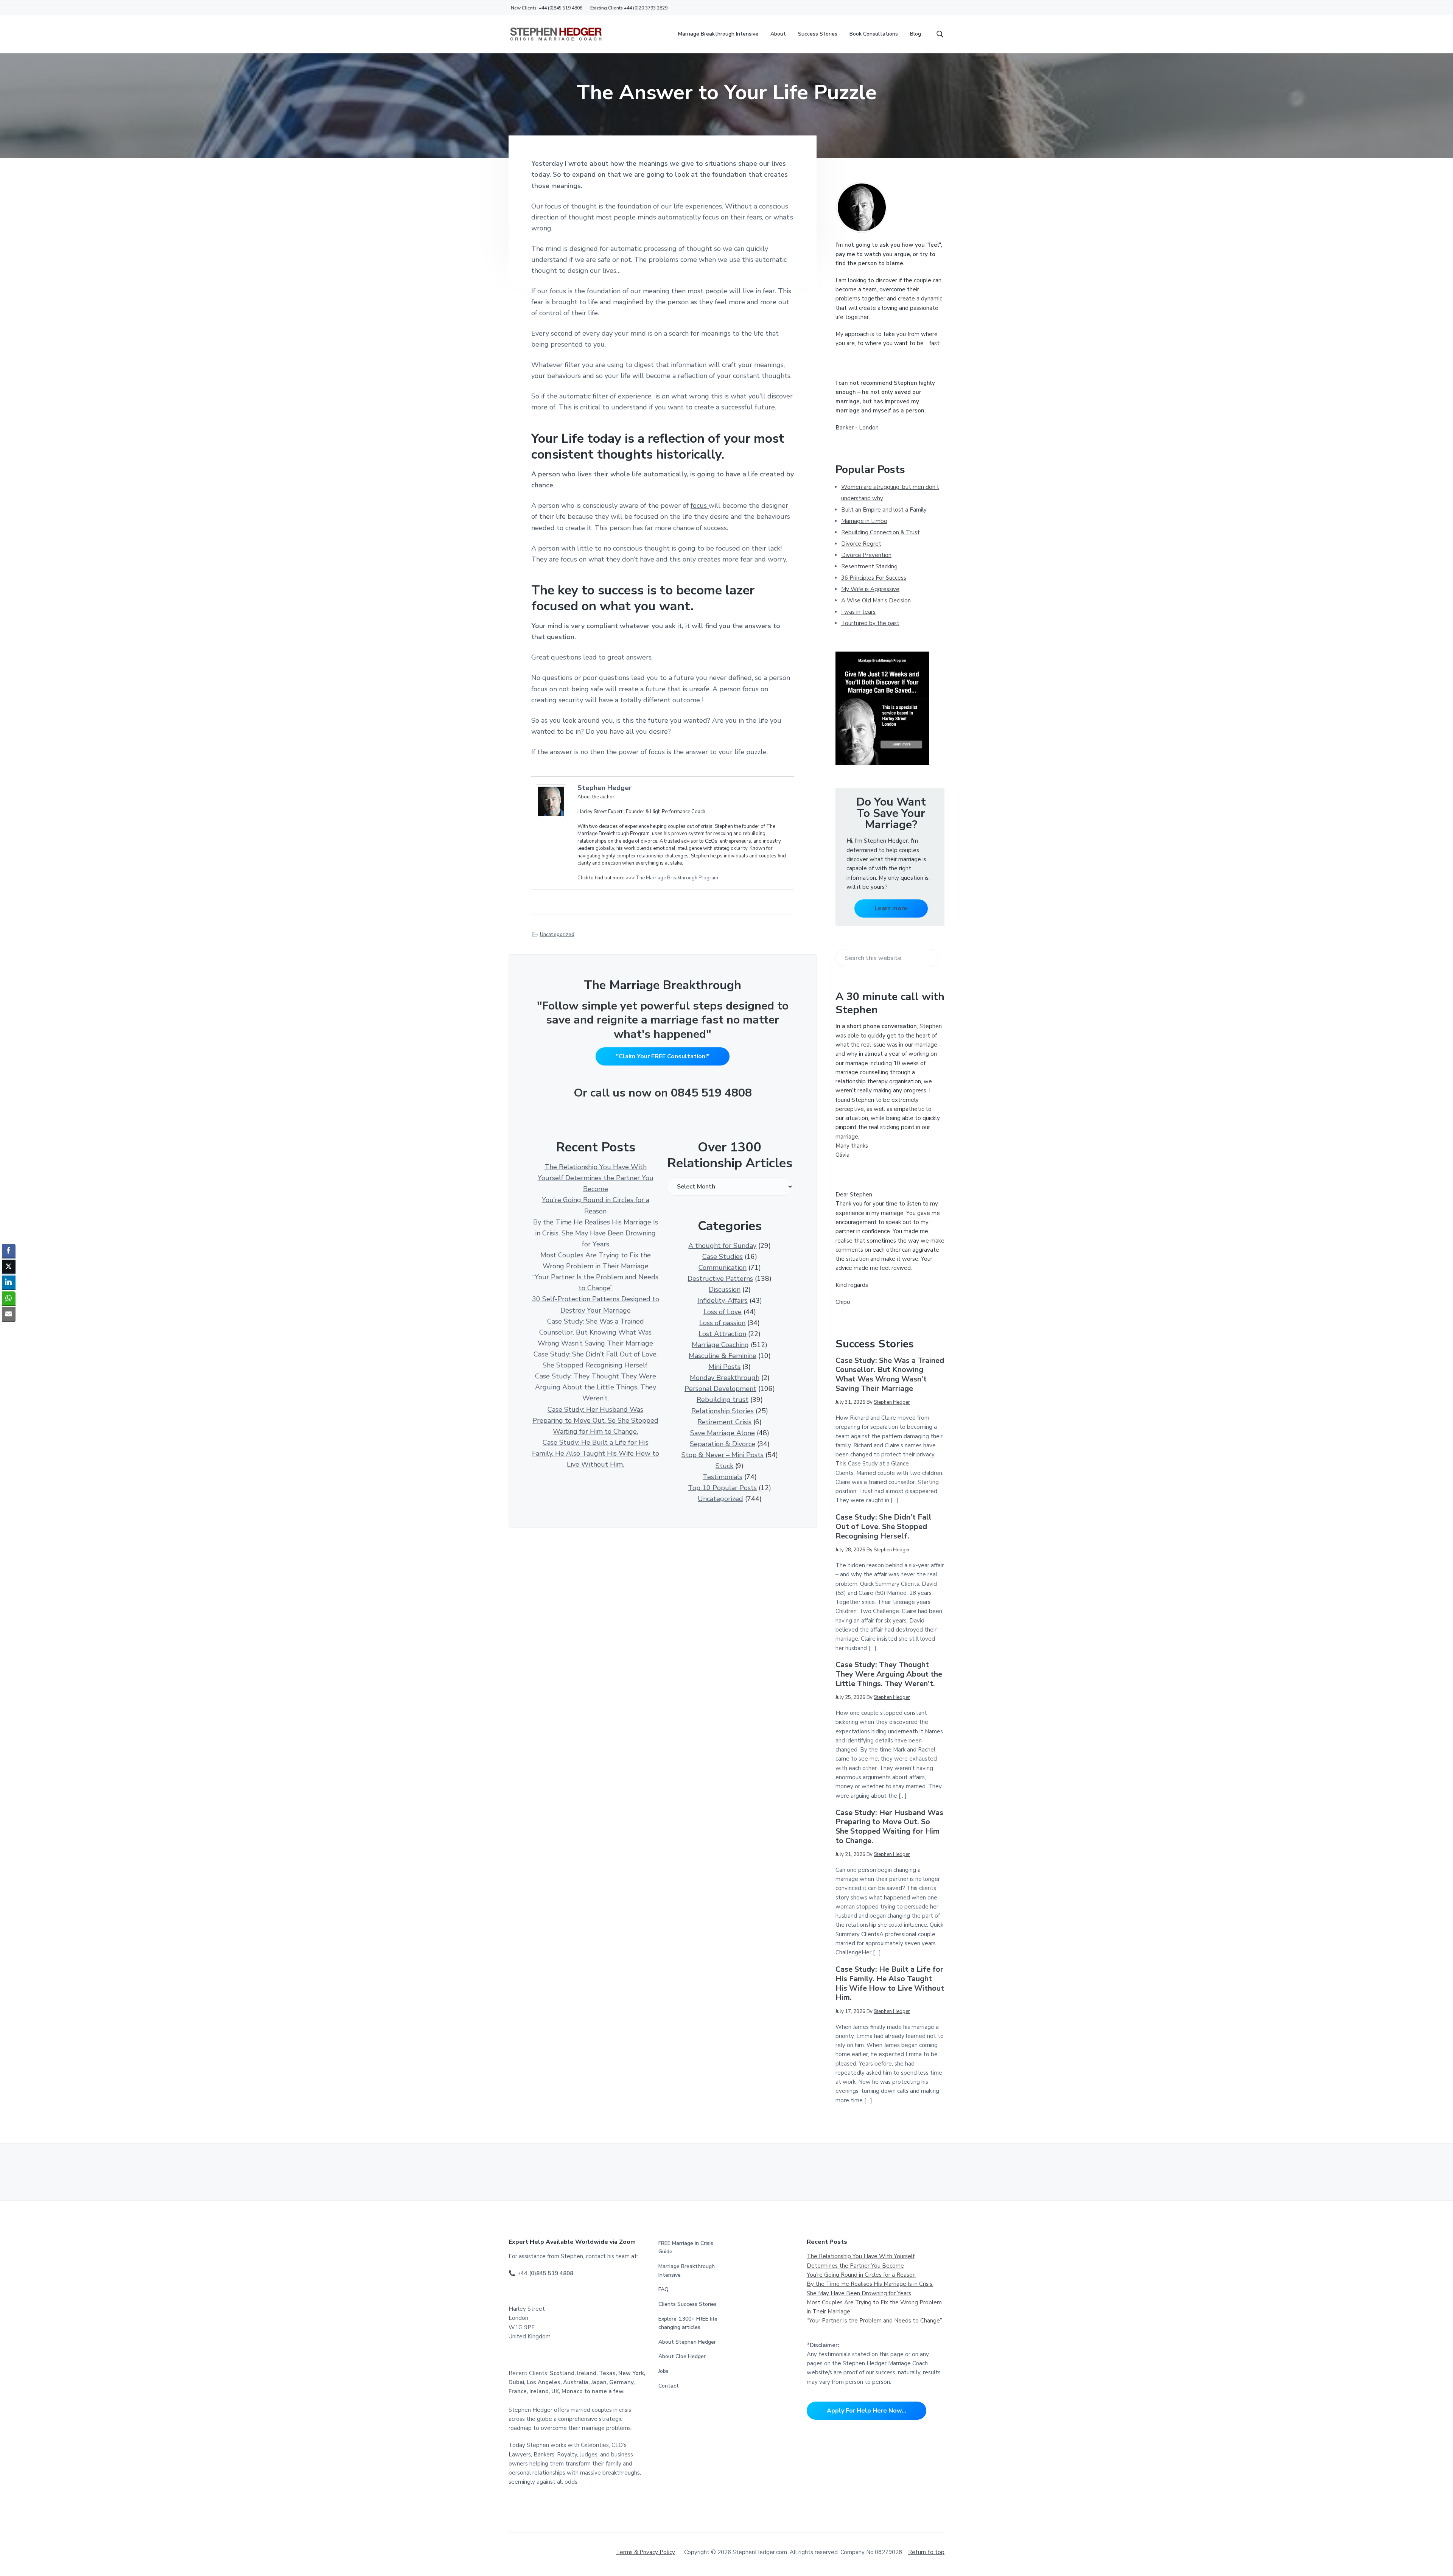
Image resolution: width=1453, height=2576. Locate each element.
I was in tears (858, 612)
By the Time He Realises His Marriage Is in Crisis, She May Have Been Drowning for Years (596, 1233)
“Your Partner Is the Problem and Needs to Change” (874, 2321)
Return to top (926, 2552)
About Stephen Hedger (687, 2342)
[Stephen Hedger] (553, 801)
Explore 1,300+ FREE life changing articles (688, 2323)
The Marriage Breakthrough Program (677, 878)
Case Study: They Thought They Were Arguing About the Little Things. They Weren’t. (596, 1387)
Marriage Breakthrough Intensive (687, 2271)
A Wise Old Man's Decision (876, 600)
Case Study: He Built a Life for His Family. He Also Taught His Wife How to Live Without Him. (596, 1453)
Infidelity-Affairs (723, 1300)
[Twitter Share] (9, 1266)
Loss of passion (722, 1323)
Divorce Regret (861, 544)
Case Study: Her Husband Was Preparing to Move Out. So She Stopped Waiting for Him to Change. (595, 1420)
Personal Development (720, 1389)
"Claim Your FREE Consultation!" (663, 1056)
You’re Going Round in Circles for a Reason (861, 2275)
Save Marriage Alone (723, 1433)
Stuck (724, 1466)
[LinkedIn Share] (9, 1282)
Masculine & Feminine (723, 1356)
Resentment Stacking (869, 566)
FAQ (663, 2289)
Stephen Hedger (604, 788)
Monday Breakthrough (725, 1378)
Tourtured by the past (870, 623)
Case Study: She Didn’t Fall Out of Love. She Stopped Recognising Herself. (884, 1527)
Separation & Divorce (723, 1444)
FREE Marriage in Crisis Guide (686, 2248)
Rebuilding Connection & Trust (881, 532)
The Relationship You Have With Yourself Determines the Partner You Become (596, 1178)
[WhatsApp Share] (9, 1298)
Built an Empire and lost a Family (884, 510)
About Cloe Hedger (682, 2356)
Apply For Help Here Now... (867, 2411)
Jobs (663, 2371)
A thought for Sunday (722, 1246)
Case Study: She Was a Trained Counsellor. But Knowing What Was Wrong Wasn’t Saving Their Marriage (595, 1332)
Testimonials (723, 1477)
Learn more (891, 908)
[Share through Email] (9, 1314)
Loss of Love (723, 1312)
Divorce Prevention (866, 555)
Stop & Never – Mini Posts (723, 1455)
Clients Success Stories (688, 2304)
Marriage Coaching (720, 1345)
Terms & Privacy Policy (646, 2552)
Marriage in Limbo (864, 521)
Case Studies (723, 1257)
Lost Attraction (722, 1334)
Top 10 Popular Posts (722, 1488)
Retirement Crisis (724, 1422)
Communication (723, 1268)
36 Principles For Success (874, 578)
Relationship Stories (723, 1411)
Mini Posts (724, 1367)
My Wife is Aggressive (870, 589)
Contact (669, 2386)
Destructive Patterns (720, 1279)
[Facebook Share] (9, 1251)
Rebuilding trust (723, 1400)
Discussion (725, 1290)
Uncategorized (557, 935)
